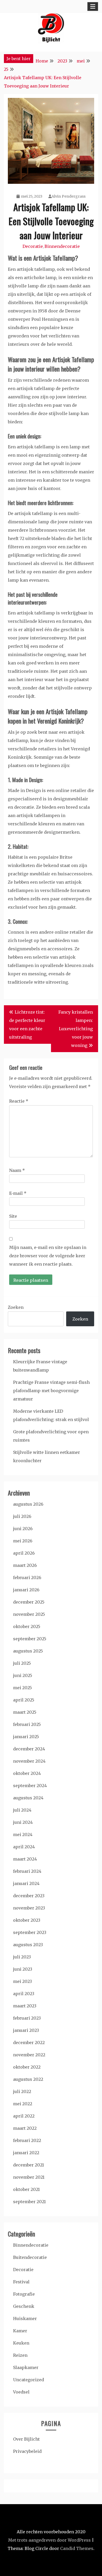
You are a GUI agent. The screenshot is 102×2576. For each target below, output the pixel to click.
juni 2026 (23, 1529)
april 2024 (24, 1847)
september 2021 (29, 2202)
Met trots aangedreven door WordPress (49, 2540)
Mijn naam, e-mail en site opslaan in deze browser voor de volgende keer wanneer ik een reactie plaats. (48, 1256)
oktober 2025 (27, 1626)
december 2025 (29, 1602)
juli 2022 (22, 2091)
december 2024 (29, 1749)
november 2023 (29, 1908)
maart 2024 (25, 1859)
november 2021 (29, 2177)
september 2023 (30, 1932)
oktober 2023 (27, 1920)
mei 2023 (22, 1981)
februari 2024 (27, 1871)
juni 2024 (23, 1822)
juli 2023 (22, 1957)
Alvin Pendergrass (69, 196)
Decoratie (33, 246)
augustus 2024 (28, 1798)
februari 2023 (27, 2018)
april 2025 (24, 1700)
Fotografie (24, 2294)
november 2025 (29, 1614)
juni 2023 (23, 1969)
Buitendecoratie (30, 2257)
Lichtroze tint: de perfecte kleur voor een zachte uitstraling (27, 1025)
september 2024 (30, 1786)
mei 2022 (23, 2104)
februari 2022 (27, 2140)
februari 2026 (27, 1578)
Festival (21, 2282)
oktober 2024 (27, 1773)
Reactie (19, 1101)
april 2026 (24, 1553)
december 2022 (29, 2043)
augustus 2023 (28, 1945)
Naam (17, 1170)
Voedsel (21, 2392)
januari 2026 (26, 1590)
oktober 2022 (27, 2067)
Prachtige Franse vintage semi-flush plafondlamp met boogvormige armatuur (51, 1391)
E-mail (18, 1193)
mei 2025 (22, 1688)
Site (13, 1216)
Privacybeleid (27, 2451)
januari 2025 (26, 1737)
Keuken (21, 2343)
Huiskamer (25, 2319)
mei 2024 (23, 1834)
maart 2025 (25, 1712)
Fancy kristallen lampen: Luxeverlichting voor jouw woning (76, 1029)
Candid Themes (77, 2548)
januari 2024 (26, 1883)
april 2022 (24, 2116)
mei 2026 (23, 1541)
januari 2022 (26, 2153)
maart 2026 (25, 1565)
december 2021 (29, 2165)
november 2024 (29, 1761)
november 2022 (29, 2055)
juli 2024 (22, 1810)
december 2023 (29, 1896)
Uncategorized (29, 2380)
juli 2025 (22, 1663)
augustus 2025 (28, 1651)
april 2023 (24, 1994)
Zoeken (16, 1307)
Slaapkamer (26, 2367)
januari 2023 (26, 2030)
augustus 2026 (28, 1504)
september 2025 (30, 1639)
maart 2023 (25, 2006)
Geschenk (24, 2306)
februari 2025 (27, 1724)
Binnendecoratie (62, 246)
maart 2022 (25, 2128)
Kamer (20, 2331)
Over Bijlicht (26, 2439)
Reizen (20, 2355)
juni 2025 (23, 1675)
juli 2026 (22, 1516)
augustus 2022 (28, 2079)
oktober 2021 (26, 2189)
